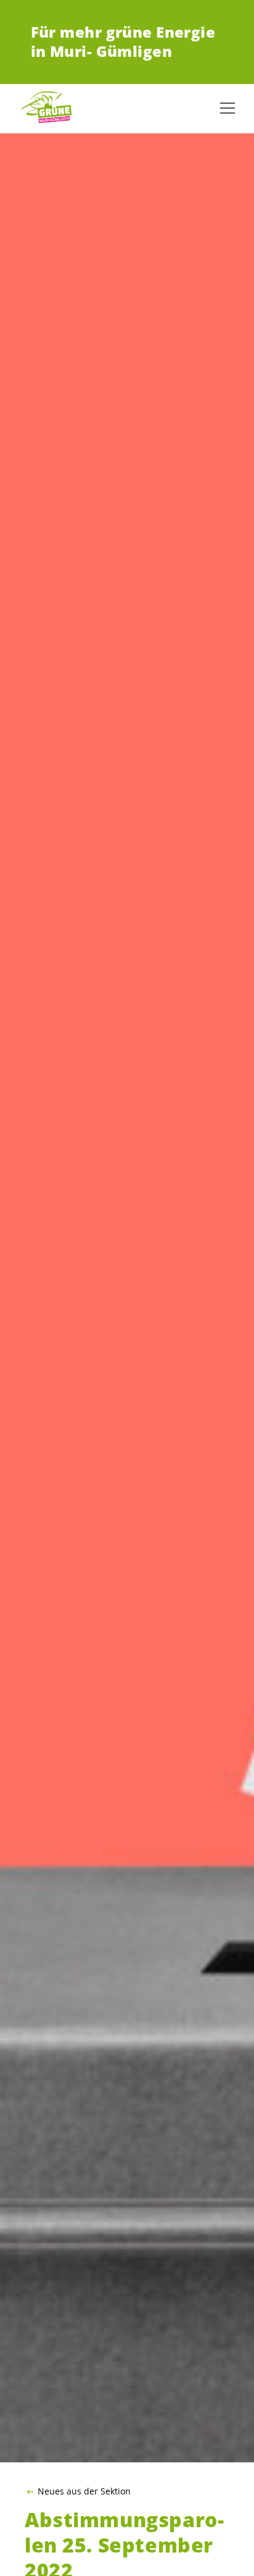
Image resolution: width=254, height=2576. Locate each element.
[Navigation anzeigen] (227, 108)
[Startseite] (49, 108)
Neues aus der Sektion (84, 2491)
